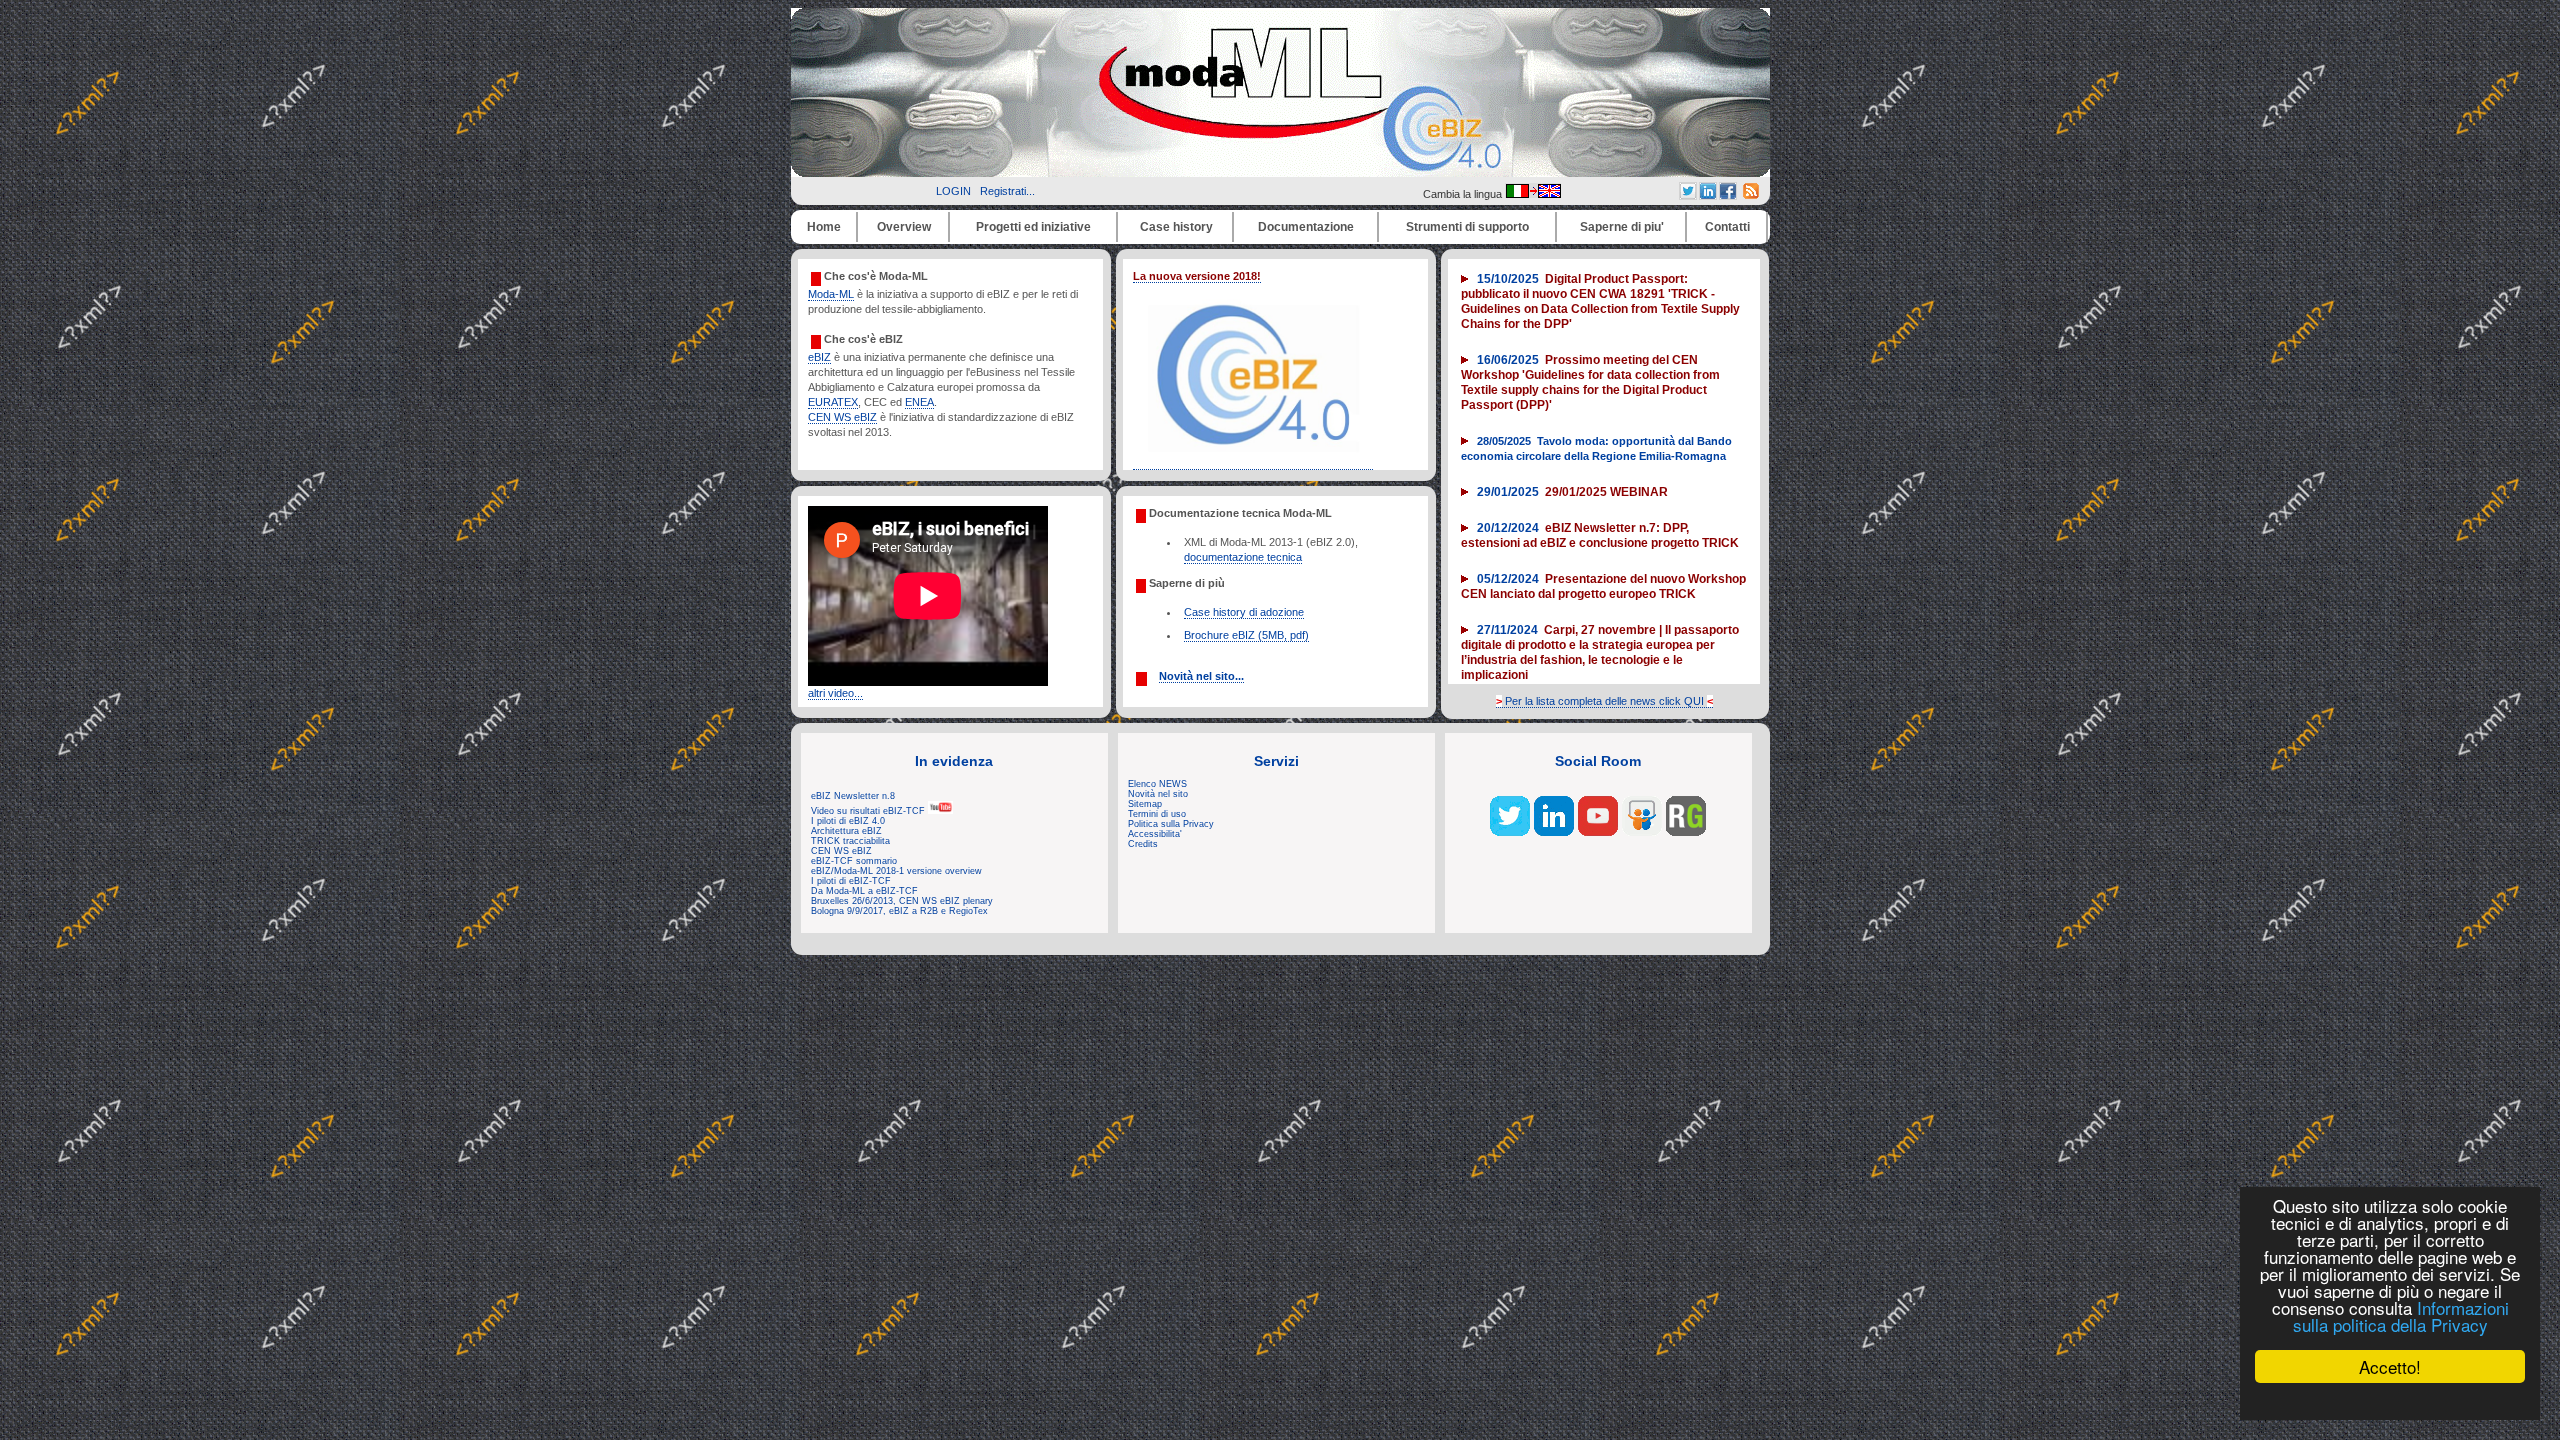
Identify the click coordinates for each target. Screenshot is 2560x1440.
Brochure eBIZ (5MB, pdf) (1246, 635)
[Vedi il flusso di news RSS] (1751, 195)
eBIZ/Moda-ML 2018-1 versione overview (896, 871)
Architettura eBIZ (846, 831)
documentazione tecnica (1243, 557)
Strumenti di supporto (1467, 227)
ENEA (919, 402)
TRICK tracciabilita (850, 841)
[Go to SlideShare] (1642, 832)
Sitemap (1145, 804)
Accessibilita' (1155, 834)
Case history (1176, 227)
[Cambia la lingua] (1533, 194)
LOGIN (953, 191)
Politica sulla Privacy (1171, 824)
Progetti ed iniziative (1033, 227)
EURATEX (833, 402)
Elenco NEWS (1157, 784)
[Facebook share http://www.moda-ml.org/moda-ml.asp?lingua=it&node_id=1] (1728, 195)
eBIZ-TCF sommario (854, 861)
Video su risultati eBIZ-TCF (869, 811)
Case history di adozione (1244, 612)
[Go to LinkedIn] (1554, 832)
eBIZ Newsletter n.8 (853, 796)
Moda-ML (831, 294)
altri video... (835, 693)
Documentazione (1306, 227)
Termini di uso (1157, 814)
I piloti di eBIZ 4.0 (848, 821)
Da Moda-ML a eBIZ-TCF (864, 891)
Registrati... (1007, 191)
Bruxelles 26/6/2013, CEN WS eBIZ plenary (902, 901)
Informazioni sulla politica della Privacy (2401, 1316)
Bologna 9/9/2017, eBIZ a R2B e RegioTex (899, 911)
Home (824, 227)
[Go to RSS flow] (1510, 832)
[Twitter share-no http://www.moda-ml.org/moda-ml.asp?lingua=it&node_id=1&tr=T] (1688, 195)
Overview (904, 227)
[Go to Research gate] (1686, 832)
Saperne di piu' (1622, 227)
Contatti (1727, 227)
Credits (1143, 844)
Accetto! (2390, 1366)
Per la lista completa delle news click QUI (1604, 701)
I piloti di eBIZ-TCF (851, 881)
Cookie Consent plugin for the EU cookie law (2390, 1401)
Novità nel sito (1158, 794)
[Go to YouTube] (1598, 832)
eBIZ (819, 357)
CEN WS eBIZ (842, 417)
